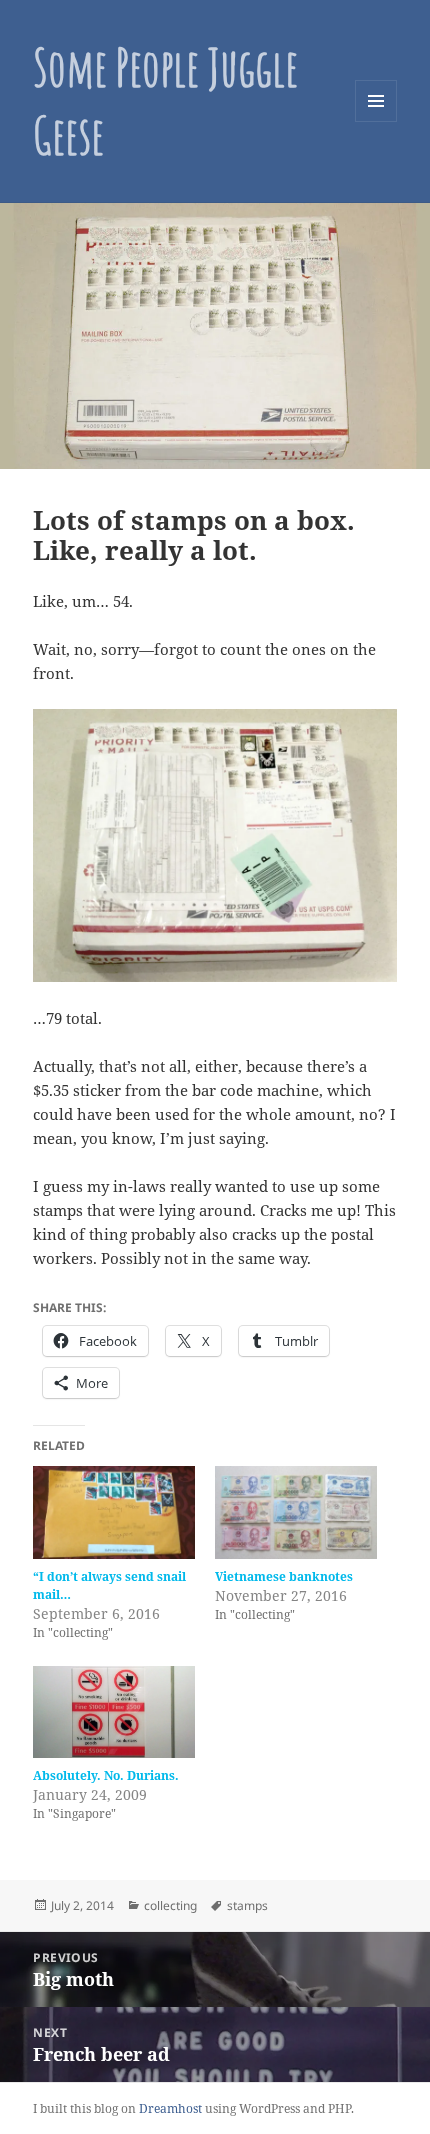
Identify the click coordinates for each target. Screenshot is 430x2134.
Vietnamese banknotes (284, 1576)
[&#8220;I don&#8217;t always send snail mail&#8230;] (114, 1512)
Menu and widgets (376, 121)
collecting (170, 1905)
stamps (247, 1905)
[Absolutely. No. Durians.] (114, 1712)
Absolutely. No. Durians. (106, 1775)
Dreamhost (170, 2108)
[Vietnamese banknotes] (296, 1512)
